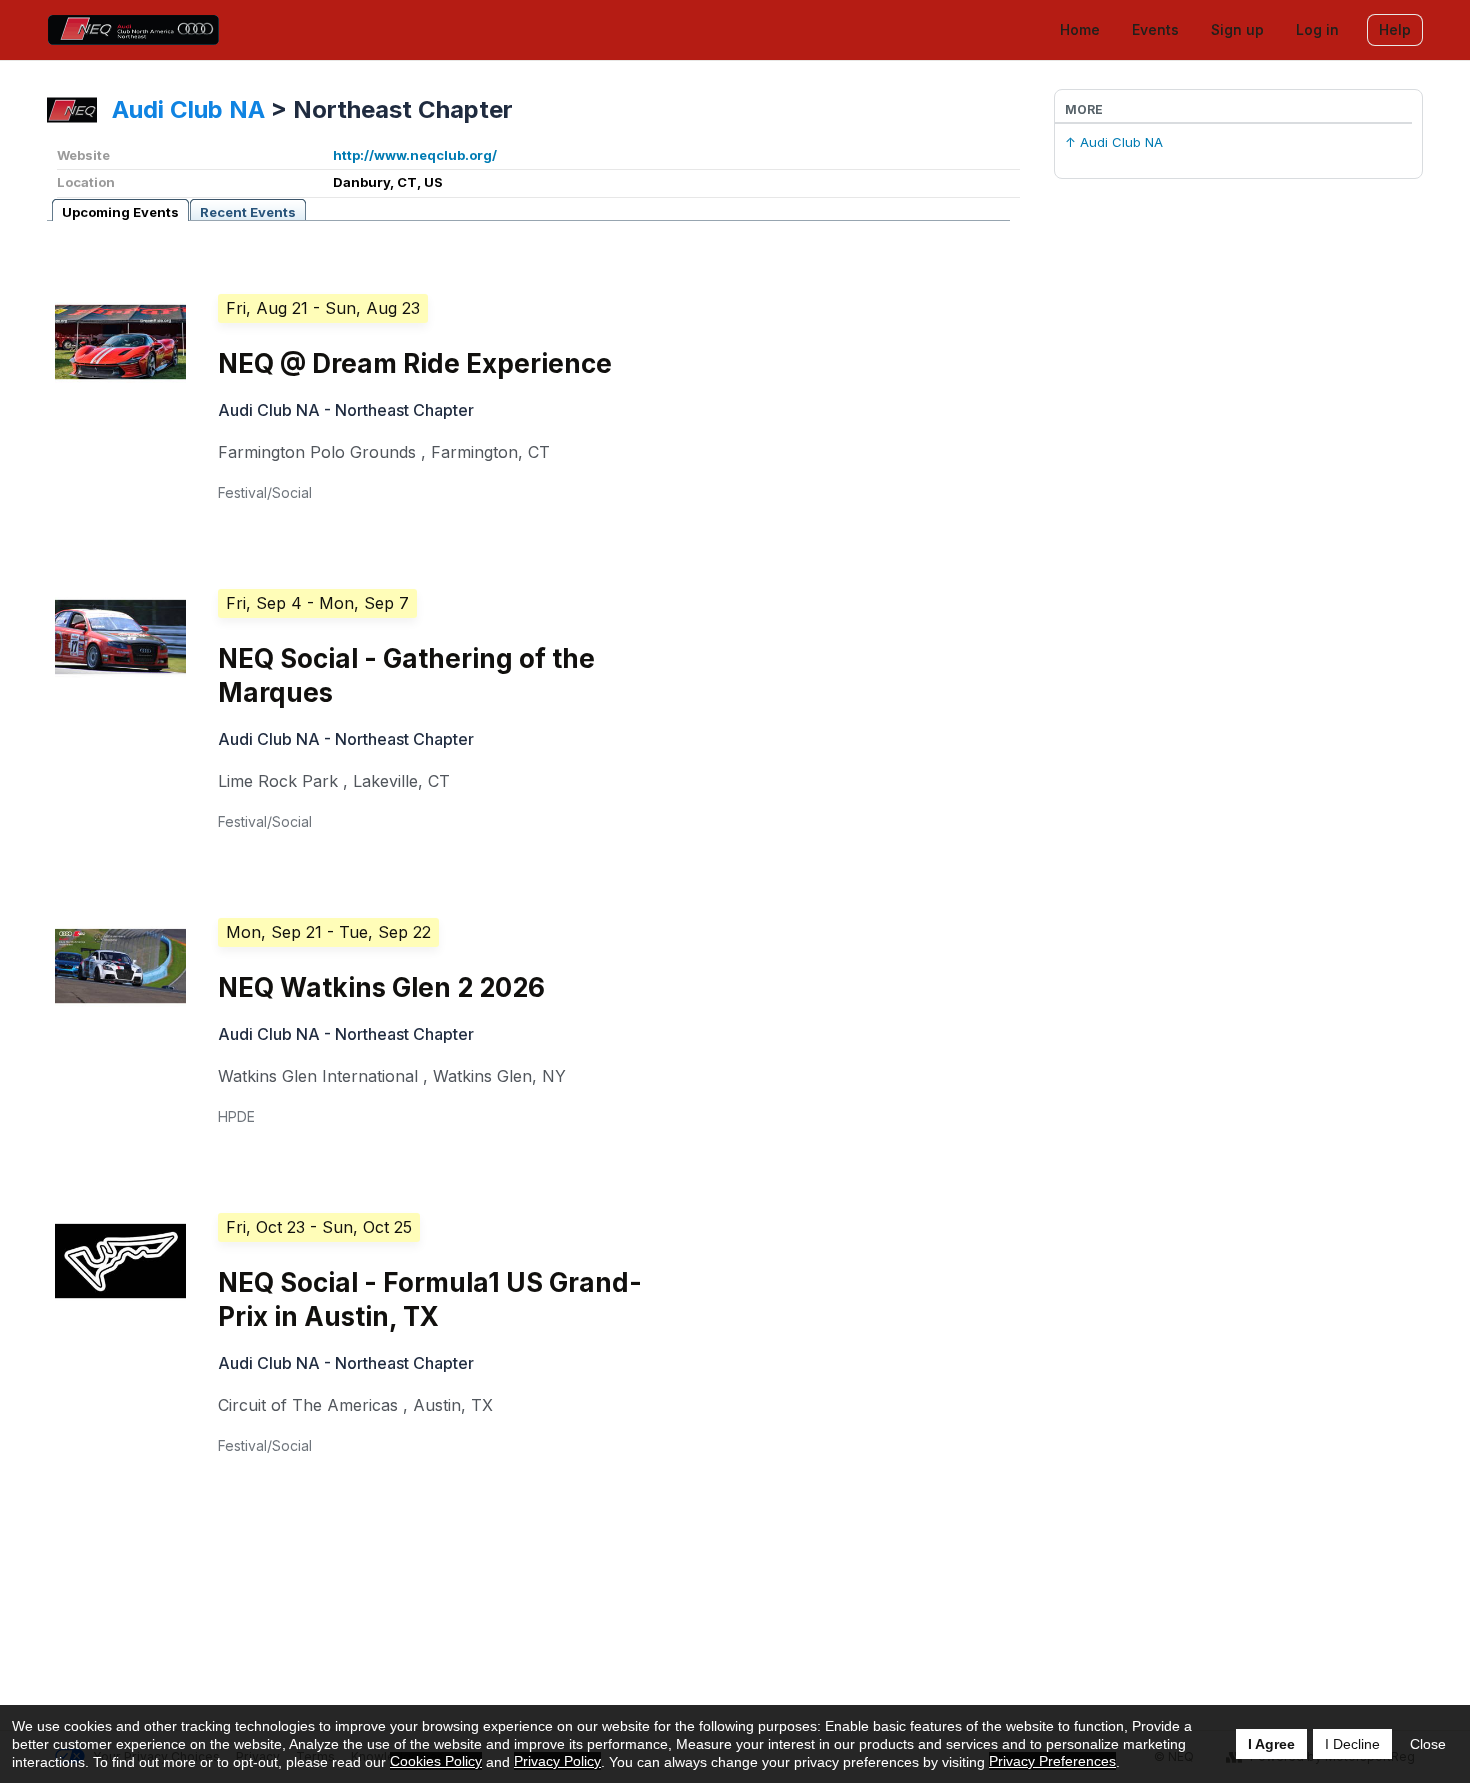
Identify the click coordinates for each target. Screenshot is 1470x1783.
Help (1395, 29)
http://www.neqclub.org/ (415, 155)
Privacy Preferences (1052, 1761)
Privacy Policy (557, 1761)
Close (1428, 1744)
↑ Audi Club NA (1114, 142)
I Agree (1271, 1744)
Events (1155, 29)
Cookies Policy (436, 1761)
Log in (1317, 29)
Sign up (1237, 29)
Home (1080, 29)
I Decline (1352, 1744)
